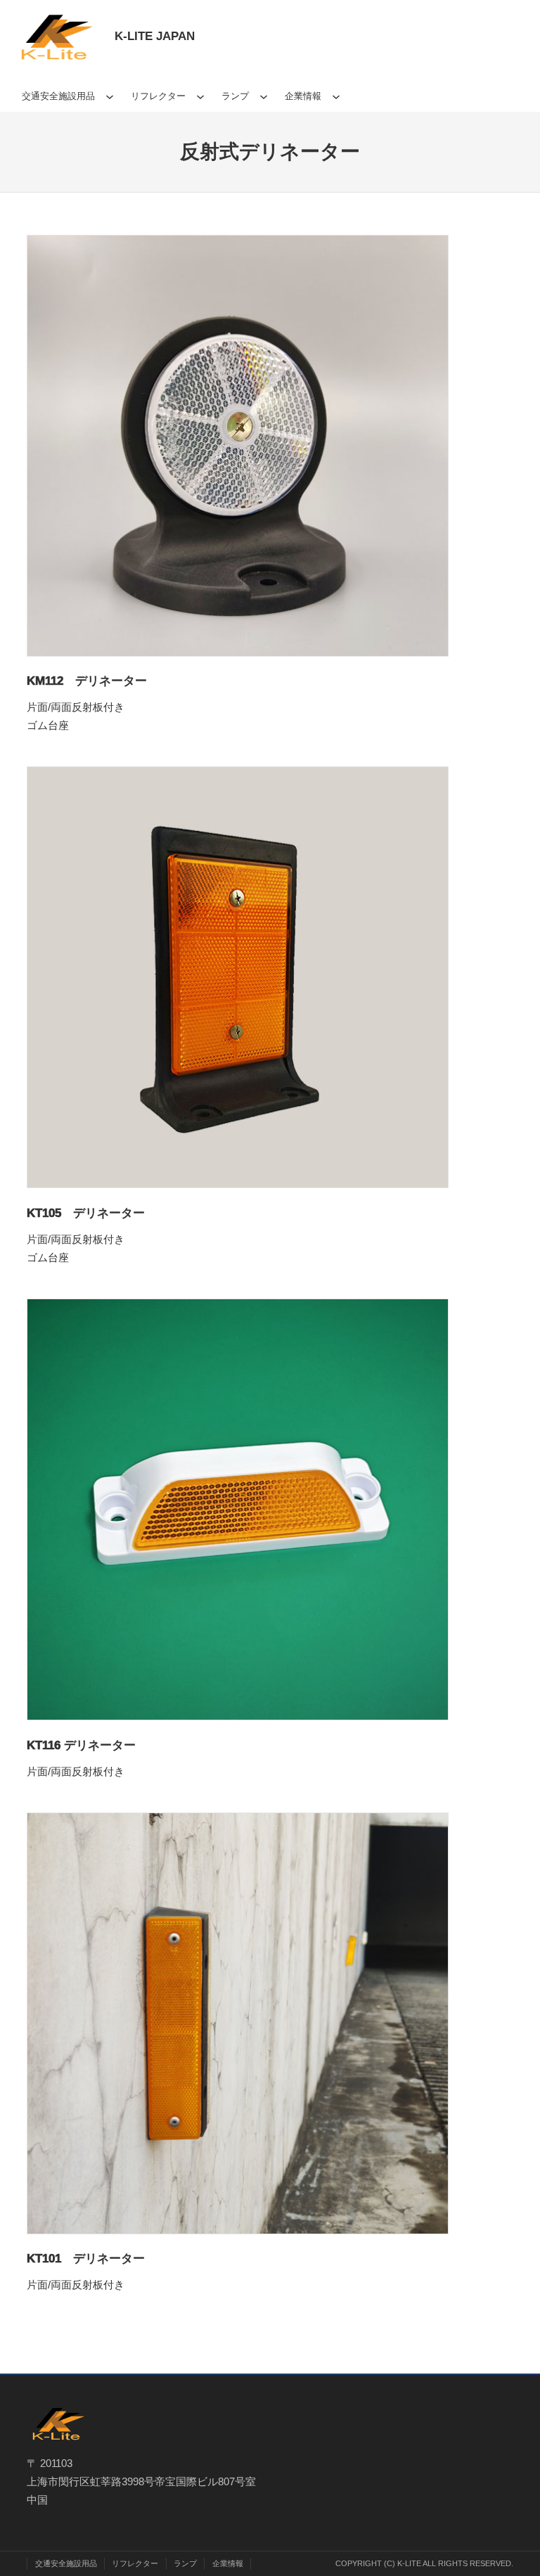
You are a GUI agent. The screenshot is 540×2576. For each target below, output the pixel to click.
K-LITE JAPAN (155, 36)
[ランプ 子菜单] (264, 96)
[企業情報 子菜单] (336, 96)
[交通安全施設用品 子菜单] (110, 96)
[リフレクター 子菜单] (200, 96)
